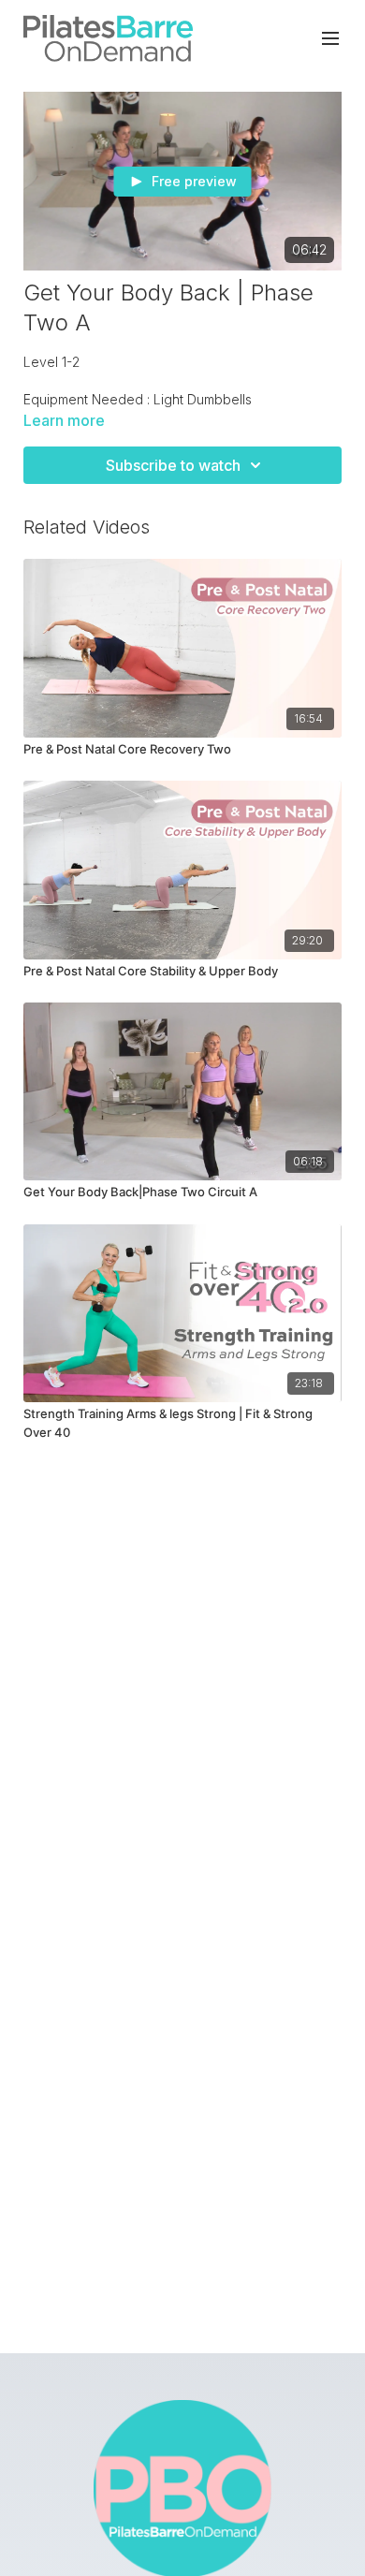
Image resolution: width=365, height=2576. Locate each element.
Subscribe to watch (173, 465)
